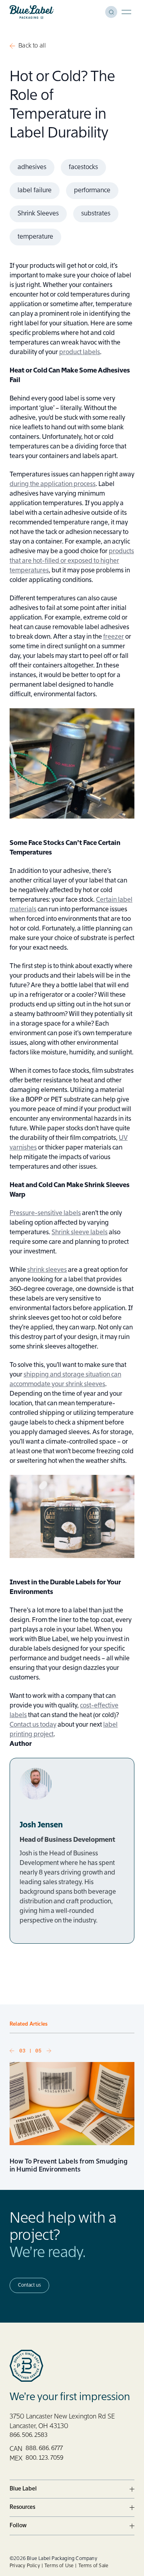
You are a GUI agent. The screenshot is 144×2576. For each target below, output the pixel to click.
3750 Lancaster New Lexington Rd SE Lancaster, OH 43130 (62, 2422)
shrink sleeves (47, 1270)
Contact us (29, 2285)
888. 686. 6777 (44, 2448)
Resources (22, 2507)
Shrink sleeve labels (80, 1233)
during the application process (53, 484)
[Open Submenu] (132, 2489)
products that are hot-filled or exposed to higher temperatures (72, 561)
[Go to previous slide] (12, 2051)
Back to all (32, 46)
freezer (114, 637)
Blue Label (23, 2489)
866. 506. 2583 (29, 2435)
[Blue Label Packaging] (32, 12)
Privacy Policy (25, 2566)
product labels (80, 353)
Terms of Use (59, 2566)
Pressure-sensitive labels (45, 1213)
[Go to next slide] (49, 2051)
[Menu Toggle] (126, 12)
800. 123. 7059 (44, 2458)
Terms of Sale (94, 2566)
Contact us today (33, 1725)
